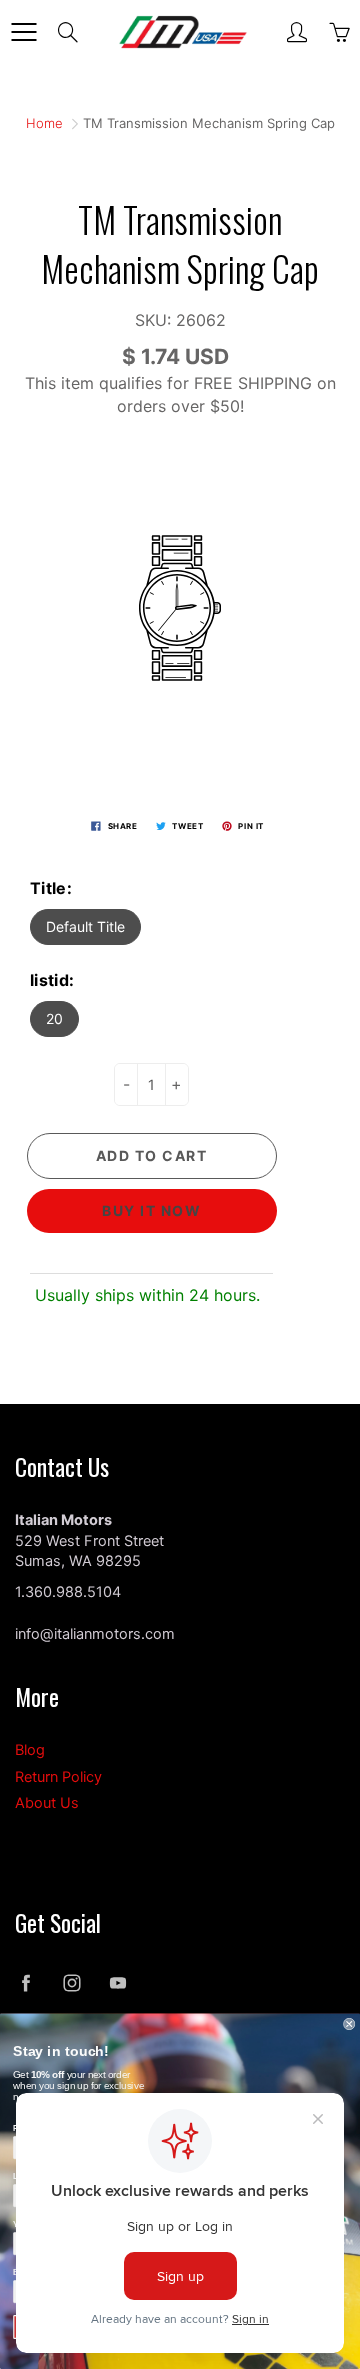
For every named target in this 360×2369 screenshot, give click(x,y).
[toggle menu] (23, 32)
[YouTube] (117, 1983)
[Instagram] (71, 1983)
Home (44, 123)
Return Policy (58, 1777)
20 (54, 1018)
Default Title (85, 926)
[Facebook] (25, 1983)
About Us (47, 1803)
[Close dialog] (349, 2024)
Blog (30, 1750)
